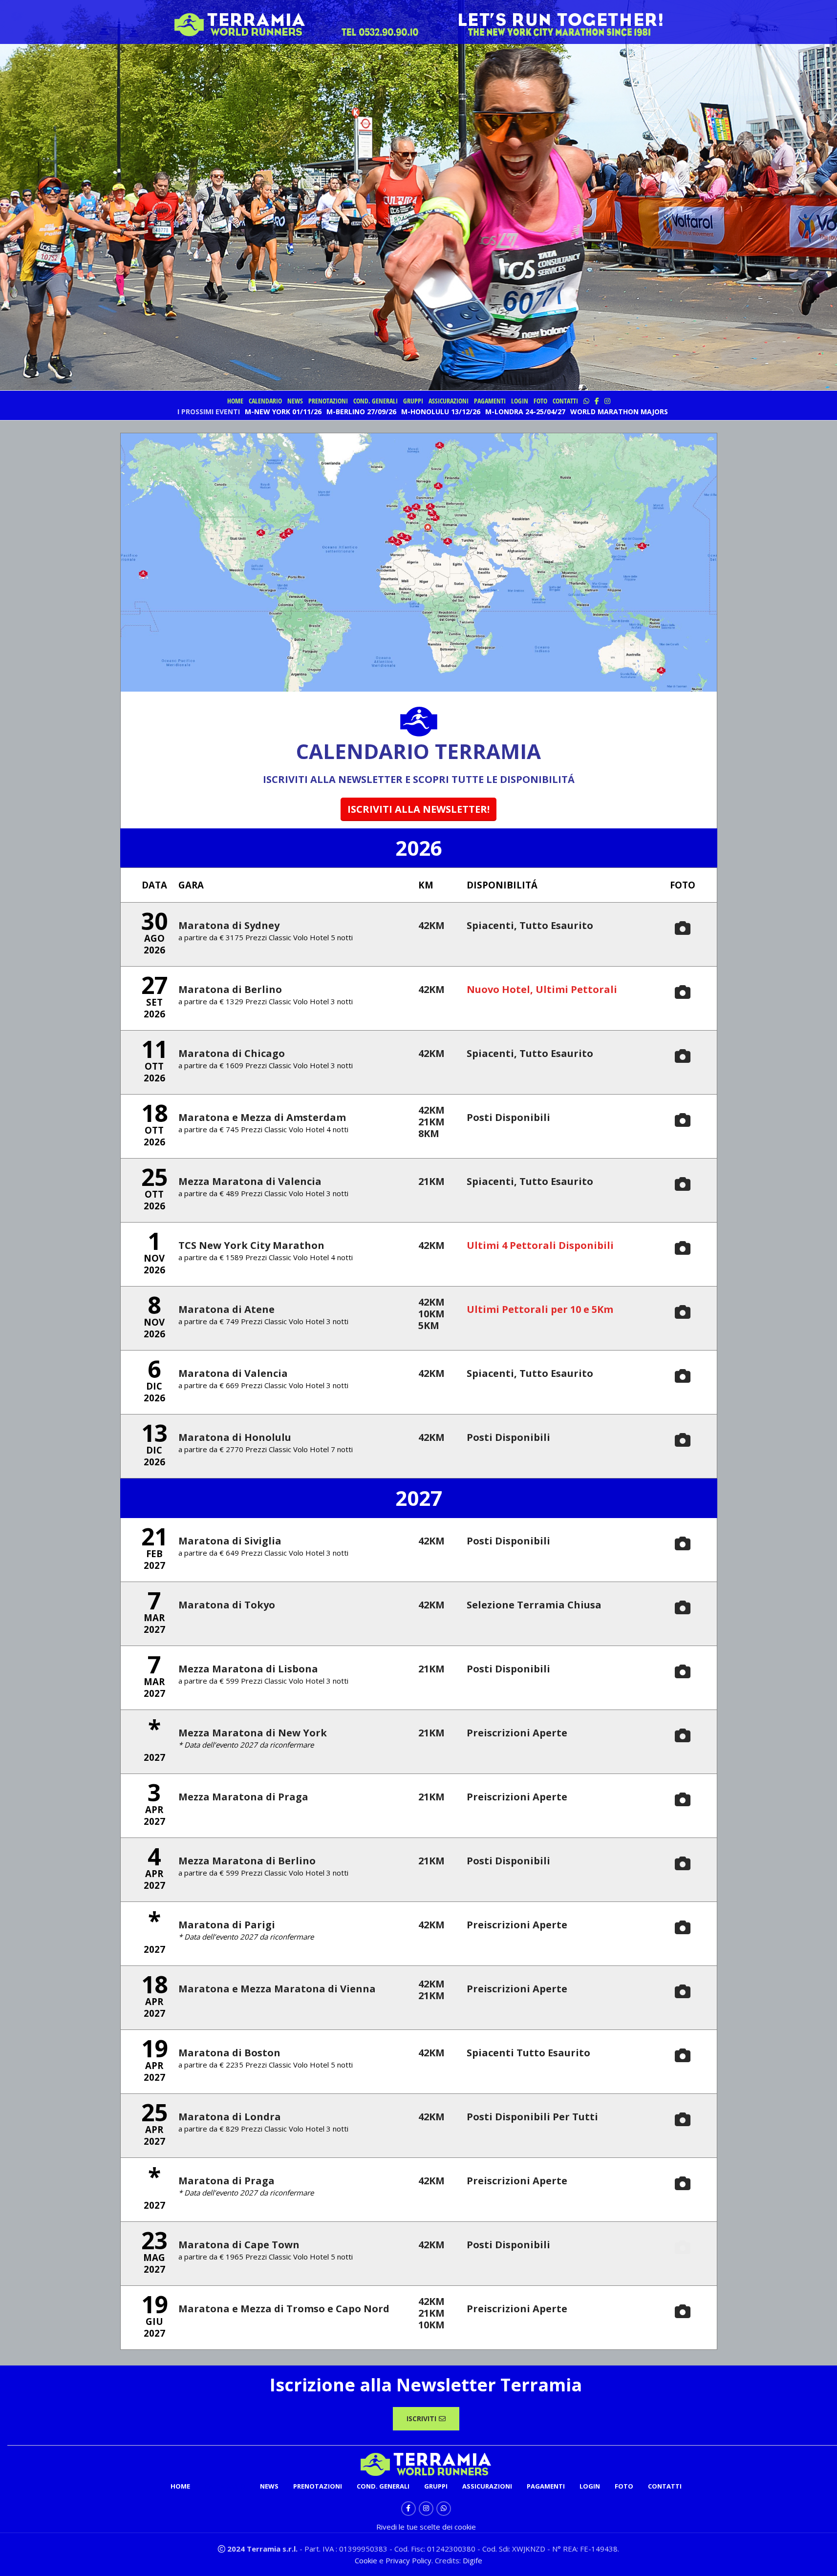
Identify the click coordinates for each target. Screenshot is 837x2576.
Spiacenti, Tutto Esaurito (530, 925)
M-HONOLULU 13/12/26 (441, 412)
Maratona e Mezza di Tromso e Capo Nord (284, 2309)
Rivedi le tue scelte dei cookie (426, 2527)
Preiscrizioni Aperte (517, 1733)
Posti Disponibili (508, 1117)
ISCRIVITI (421, 2418)
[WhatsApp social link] (444, 2509)
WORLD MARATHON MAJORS (619, 412)
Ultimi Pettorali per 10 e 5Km (540, 1309)
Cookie (367, 2560)
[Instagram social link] (426, 2509)
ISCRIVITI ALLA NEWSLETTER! (418, 809)
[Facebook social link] (408, 2509)
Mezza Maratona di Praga (243, 1797)
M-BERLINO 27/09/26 (361, 412)
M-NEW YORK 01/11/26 (283, 412)
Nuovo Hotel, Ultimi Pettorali (542, 989)
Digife (472, 2560)
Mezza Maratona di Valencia (250, 1181)
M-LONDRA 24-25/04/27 (525, 412)
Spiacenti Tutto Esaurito (528, 2053)
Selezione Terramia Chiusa (534, 1605)
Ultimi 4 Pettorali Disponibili (540, 1245)
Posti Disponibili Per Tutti (532, 2117)
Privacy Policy (408, 2560)
